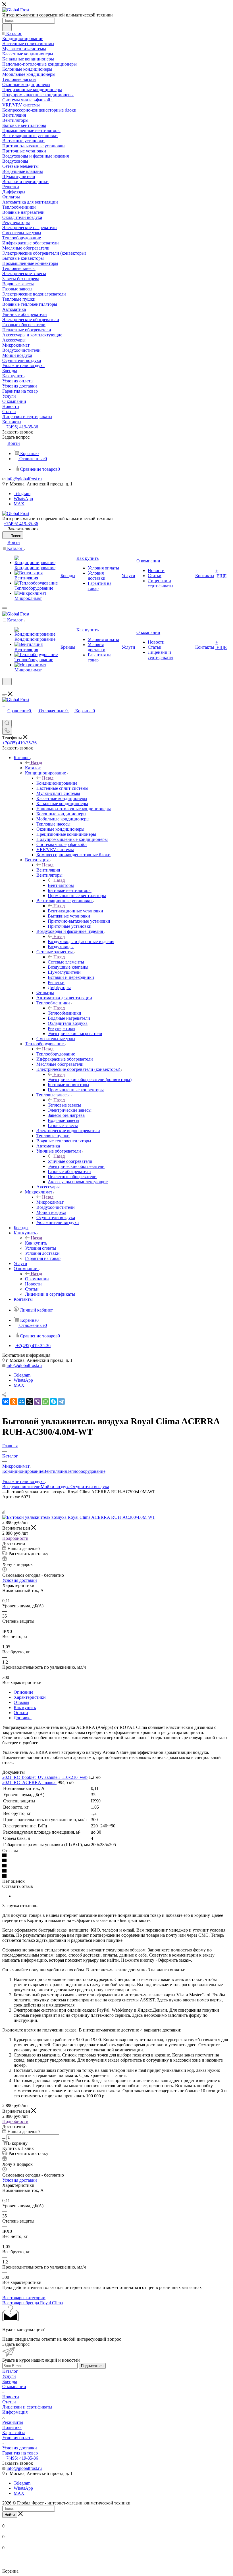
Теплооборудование (56, 1054)
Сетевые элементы (66, 962)
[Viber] (38, 1402)
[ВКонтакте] (6, 1402)
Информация (15, 2412)
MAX (19, 504)
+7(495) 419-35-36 (21, 427)
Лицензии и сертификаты (27, 2407)
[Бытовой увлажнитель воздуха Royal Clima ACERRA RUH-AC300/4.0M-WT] (79, 1517)
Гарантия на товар (20, 2453)
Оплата (21, 1713)
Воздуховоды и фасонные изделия (81, 942)
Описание (23, 1692)
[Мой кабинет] (5, 689)
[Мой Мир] (22, 1402)
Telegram (22, 494)
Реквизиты (13, 2422)
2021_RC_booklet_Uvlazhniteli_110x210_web (45, 1777)
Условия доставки (20, 1580)
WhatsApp (23, 499)
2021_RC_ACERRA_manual (29, 1782)
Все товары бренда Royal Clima (33, 2303)
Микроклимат (50, 1202)
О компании (37, 1279)
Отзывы (21, 1702)
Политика (12, 2427)
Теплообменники (65, 1013)
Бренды (10, 2381)
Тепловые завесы (64, 1105)
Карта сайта (14, 2432)
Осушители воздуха (90, 1487)
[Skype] (53, 1402)
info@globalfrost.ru (24, 479)
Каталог (33, 768)
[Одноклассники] (14, 1402)
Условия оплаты (18, 2438)
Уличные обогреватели (70, 1161)
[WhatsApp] (41, 526)
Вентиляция (48, 870)
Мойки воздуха (56, 1487)
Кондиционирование (57, 783)
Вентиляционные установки (75, 911)
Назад (36, 763)
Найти (10, 2515)
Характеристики (30, 1697)
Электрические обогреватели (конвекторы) (90, 1079)
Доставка (23, 1718)
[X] (30, 1402)
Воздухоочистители (21, 1487)
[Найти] (7, 27)
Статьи (9, 2402)
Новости (11, 2397)
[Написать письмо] (39, 526)
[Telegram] (42, 526)
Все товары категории (24, 2298)
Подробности (15, 1538)
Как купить (36, 1243)
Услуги (9, 2376)
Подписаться (92, 2366)
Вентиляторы (61, 885)
